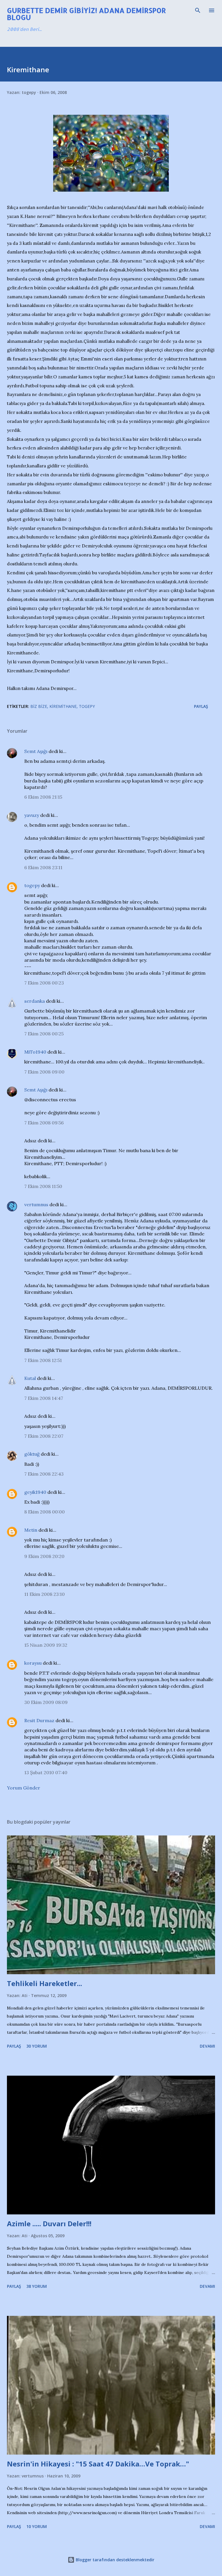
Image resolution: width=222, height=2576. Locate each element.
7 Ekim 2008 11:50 (43, 1186)
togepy (32, 885)
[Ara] (198, 10)
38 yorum (37, 2286)
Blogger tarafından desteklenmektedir (114, 2560)
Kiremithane (63, 706)
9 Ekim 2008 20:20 (44, 1556)
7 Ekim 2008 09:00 (44, 1072)
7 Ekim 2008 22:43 (44, 1474)
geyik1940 (35, 1492)
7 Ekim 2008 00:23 (44, 983)
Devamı (207, 2046)
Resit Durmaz (39, 1720)
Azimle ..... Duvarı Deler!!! (49, 2224)
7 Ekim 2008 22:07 (44, 1436)
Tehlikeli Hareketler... (45, 1983)
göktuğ (32, 1454)
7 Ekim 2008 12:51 (43, 1360)
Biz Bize (39, 706)
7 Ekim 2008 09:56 (44, 1123)
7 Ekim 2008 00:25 (44, 1034)
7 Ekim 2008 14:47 (44, 1398)
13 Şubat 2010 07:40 (46, 1772)
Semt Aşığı (36, 751)
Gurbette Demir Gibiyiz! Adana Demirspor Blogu (86, 14)
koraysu (33, 1663)
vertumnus (36, 1204)
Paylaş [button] (201, 706)
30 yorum (37, 2046)
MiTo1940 (35, 1052)
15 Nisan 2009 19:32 (46, 1645)
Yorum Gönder (24, 1788)
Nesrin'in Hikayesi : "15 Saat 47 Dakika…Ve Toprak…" (98, 2464)
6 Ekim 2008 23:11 (43, 867)
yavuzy (32, 815)
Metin (31, 1530)
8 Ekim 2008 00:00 (45, 1512)
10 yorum (37, 2526)
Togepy (87, 706)
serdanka (35, 1001)
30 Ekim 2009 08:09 (46, 1702)
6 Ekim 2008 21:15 (43, 797)
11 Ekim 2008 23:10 (45, 1594)
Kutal (30, 1378)
